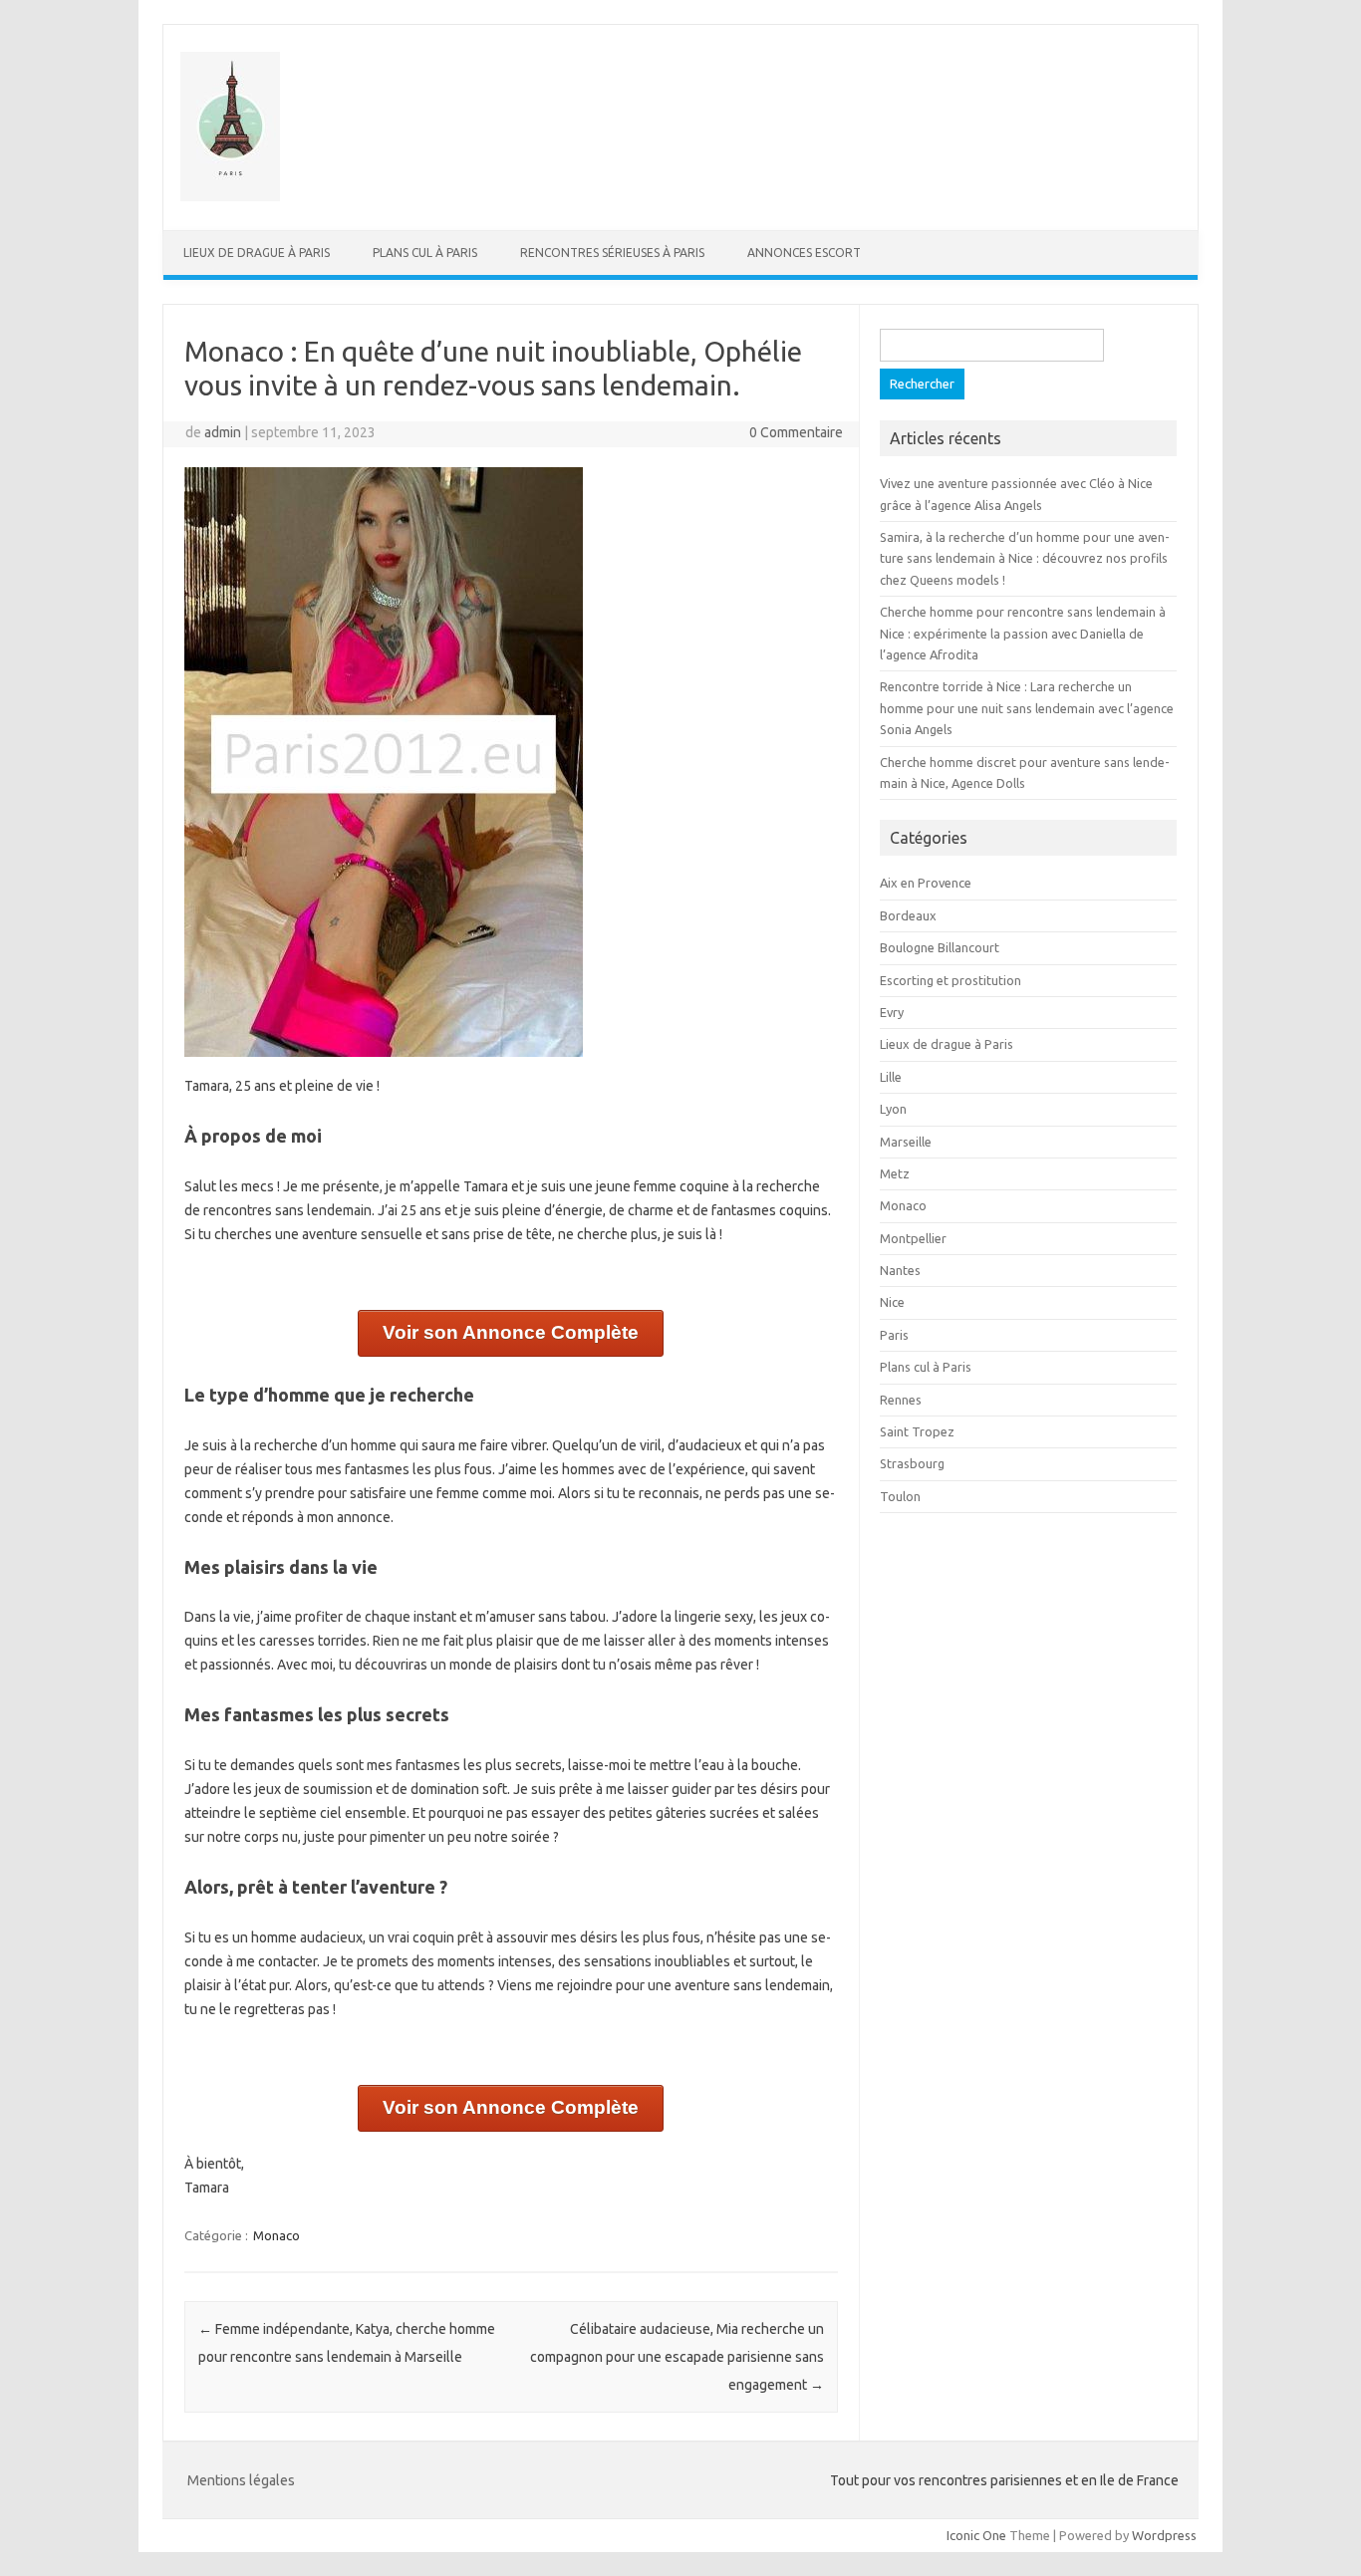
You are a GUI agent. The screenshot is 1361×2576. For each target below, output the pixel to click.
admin (223, 432)
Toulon (900, 1496)
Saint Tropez (917, 1431)
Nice (892, 1302)
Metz (895, 1173)
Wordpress (1164, 2535)
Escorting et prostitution (951, 980)
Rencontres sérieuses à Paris (612, 253)
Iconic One (976, 2535)
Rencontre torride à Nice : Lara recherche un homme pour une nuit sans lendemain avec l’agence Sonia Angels (1027, 708)
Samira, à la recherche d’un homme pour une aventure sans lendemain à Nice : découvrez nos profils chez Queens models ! (1025, 558)
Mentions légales (241, 2480)
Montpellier (913, 1238)
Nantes (900, 1270)
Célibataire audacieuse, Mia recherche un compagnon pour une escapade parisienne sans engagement (677, 2357)
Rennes (901, 1400)
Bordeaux (908, 915)
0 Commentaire (796, 432)
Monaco (276, 2235)
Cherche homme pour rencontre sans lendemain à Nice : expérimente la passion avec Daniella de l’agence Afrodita (1023, 633)
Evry (892, 1012)
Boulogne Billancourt (940, 947)
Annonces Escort (804, 253)
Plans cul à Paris (425, 253)
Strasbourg (912, 1463)
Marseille (906, 1142)
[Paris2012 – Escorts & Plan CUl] (230, 196)
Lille (891, 1077)
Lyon (893, 1109)
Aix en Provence (926, 883)
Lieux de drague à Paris (257, 253)
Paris (894, 1335)
